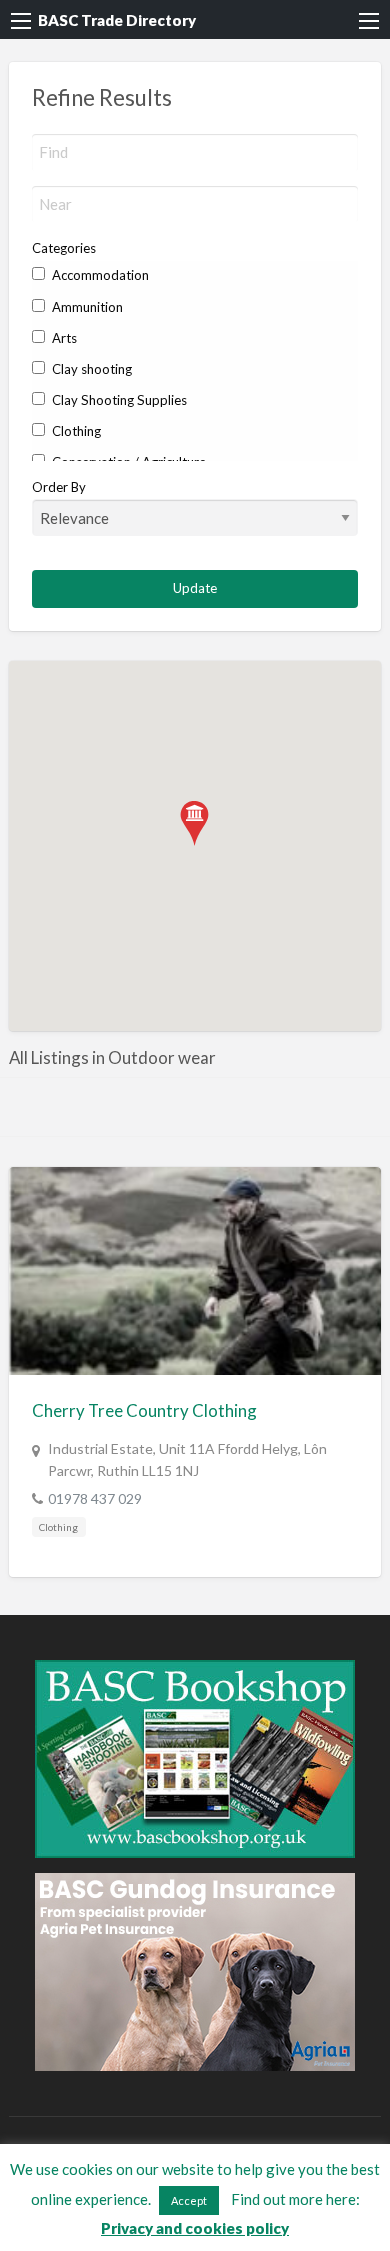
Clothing (75, 431)
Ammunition (86, 307)
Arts (63, 338)
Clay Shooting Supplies (118, 400)
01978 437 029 (95, 1498)
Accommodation (99, 275)
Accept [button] (189, 2200)
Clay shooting (90, 369)
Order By (59, 487)
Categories (64, 248)
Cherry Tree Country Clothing (144, 1410)
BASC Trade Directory (117, 20)
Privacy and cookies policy (195, 2228)
